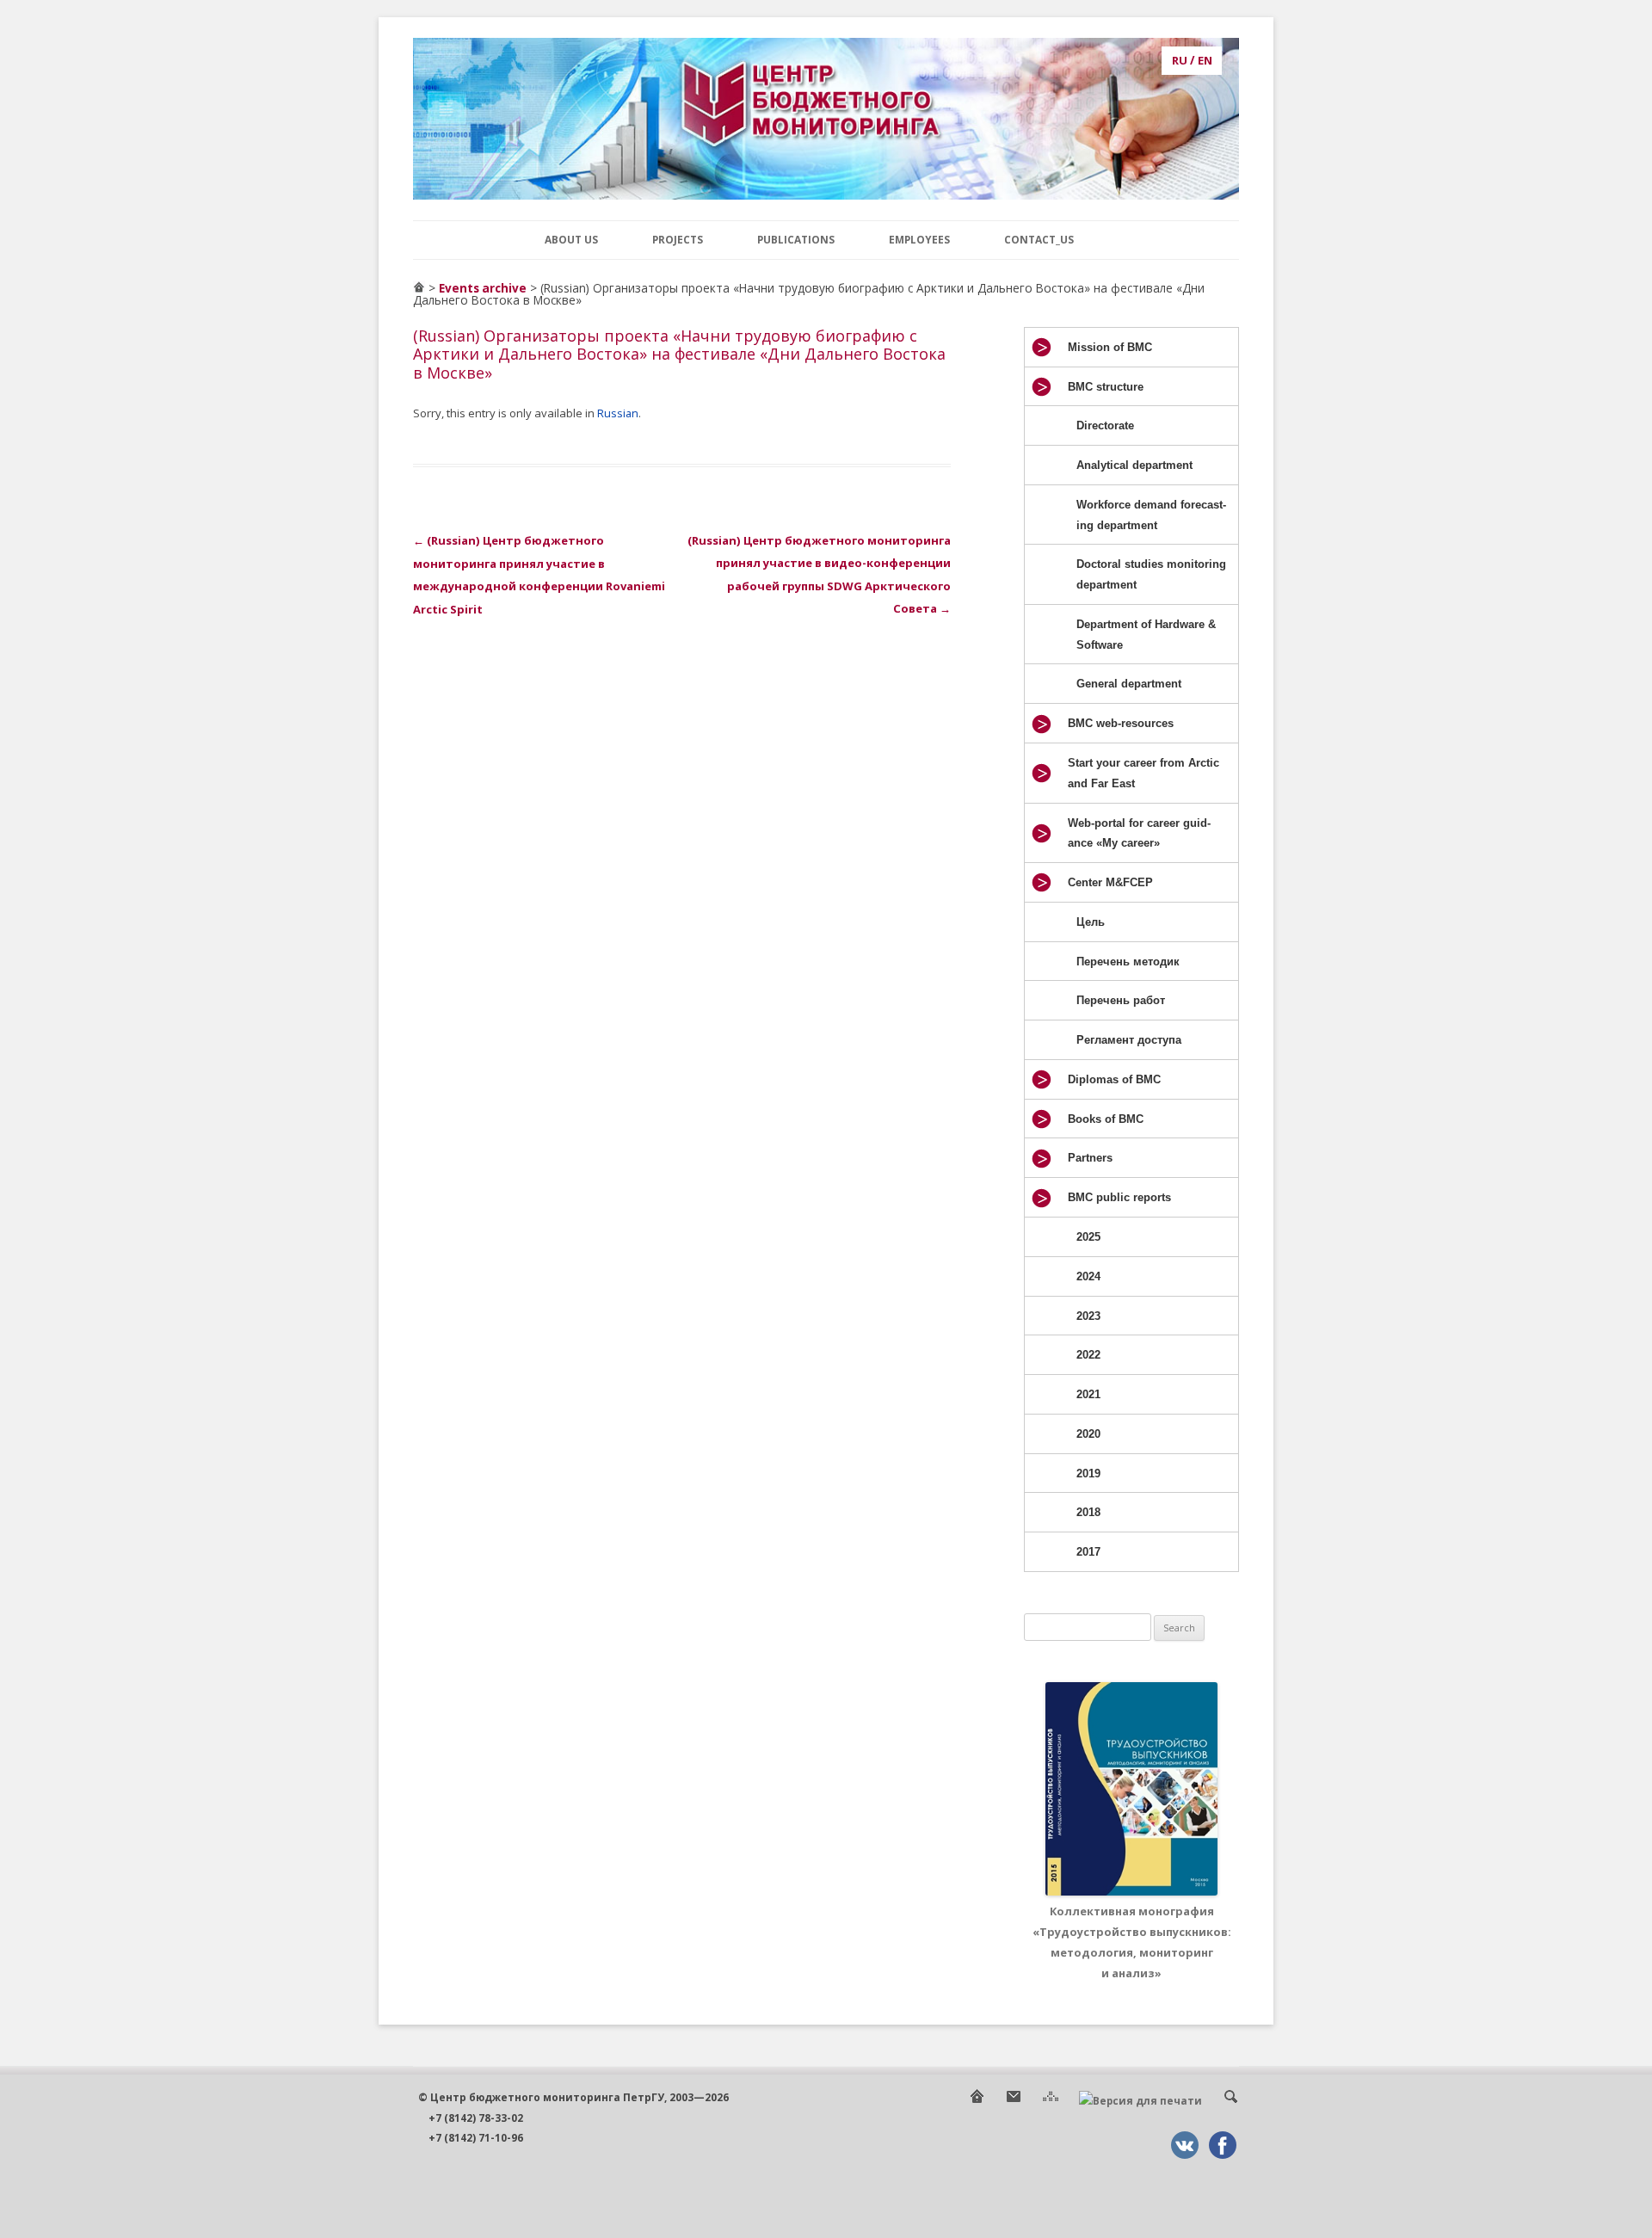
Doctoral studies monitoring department (1151, 574)
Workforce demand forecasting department (1151, 515)
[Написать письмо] (1014, 2101)
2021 (1088, 1394)
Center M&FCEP (1110, 882)
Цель (1091, 922)
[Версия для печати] (1140, 2101)
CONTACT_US (1039, 239)
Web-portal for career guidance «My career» (1139, 833)
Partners (1090, 1158)
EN (1205, 60)
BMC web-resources (1121, 723)
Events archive (483, 288)
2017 (1088, 1552)
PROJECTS (678, 239)
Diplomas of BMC (1114, 1079)
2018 (1088, 1512)
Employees (919, 239)
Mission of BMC (1110, 347)
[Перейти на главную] (419, 288)
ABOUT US (571, 239)
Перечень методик (1128, 962)
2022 (1088, 1355)
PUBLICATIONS (796, 239)
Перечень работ (1121, 1000)
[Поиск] (1230, 2101)
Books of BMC (1106, 1119)
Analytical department (1134, 465)
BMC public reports (1119, 1197)
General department (1129, 684)
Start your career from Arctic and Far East (1143, 773)
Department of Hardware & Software (1146, 635)
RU (1180, 60)
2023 (1088, 1316)
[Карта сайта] (1051, 2101)
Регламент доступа (1129, 1040)
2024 (1088, 1276)
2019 (1088, 1474)
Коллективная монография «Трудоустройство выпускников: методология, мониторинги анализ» (1132, 1942)
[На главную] (977, 2101)
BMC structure (1106, 387)
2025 (1088, 1237)
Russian (618, 413)
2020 (1088, 1434)
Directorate (1105, 425)
